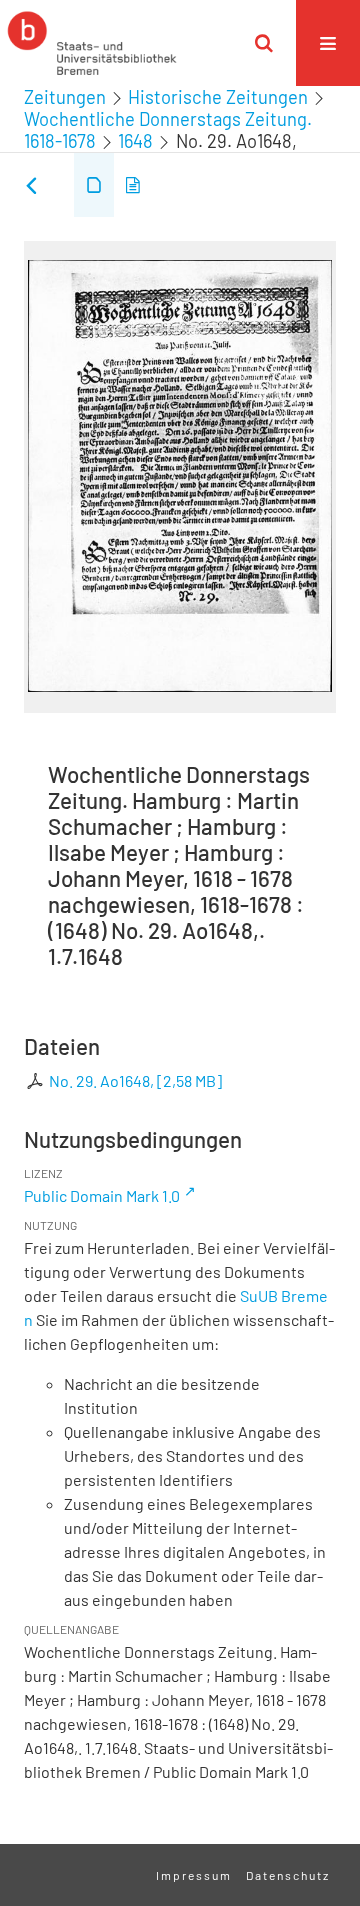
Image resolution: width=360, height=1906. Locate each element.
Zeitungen (65, 97)
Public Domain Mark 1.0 (102, 1195)
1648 (135, 141)
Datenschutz (288, 1875)
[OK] (264, 43)
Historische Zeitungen (218, 97)
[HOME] (92, 43)
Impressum (194, 1875)
